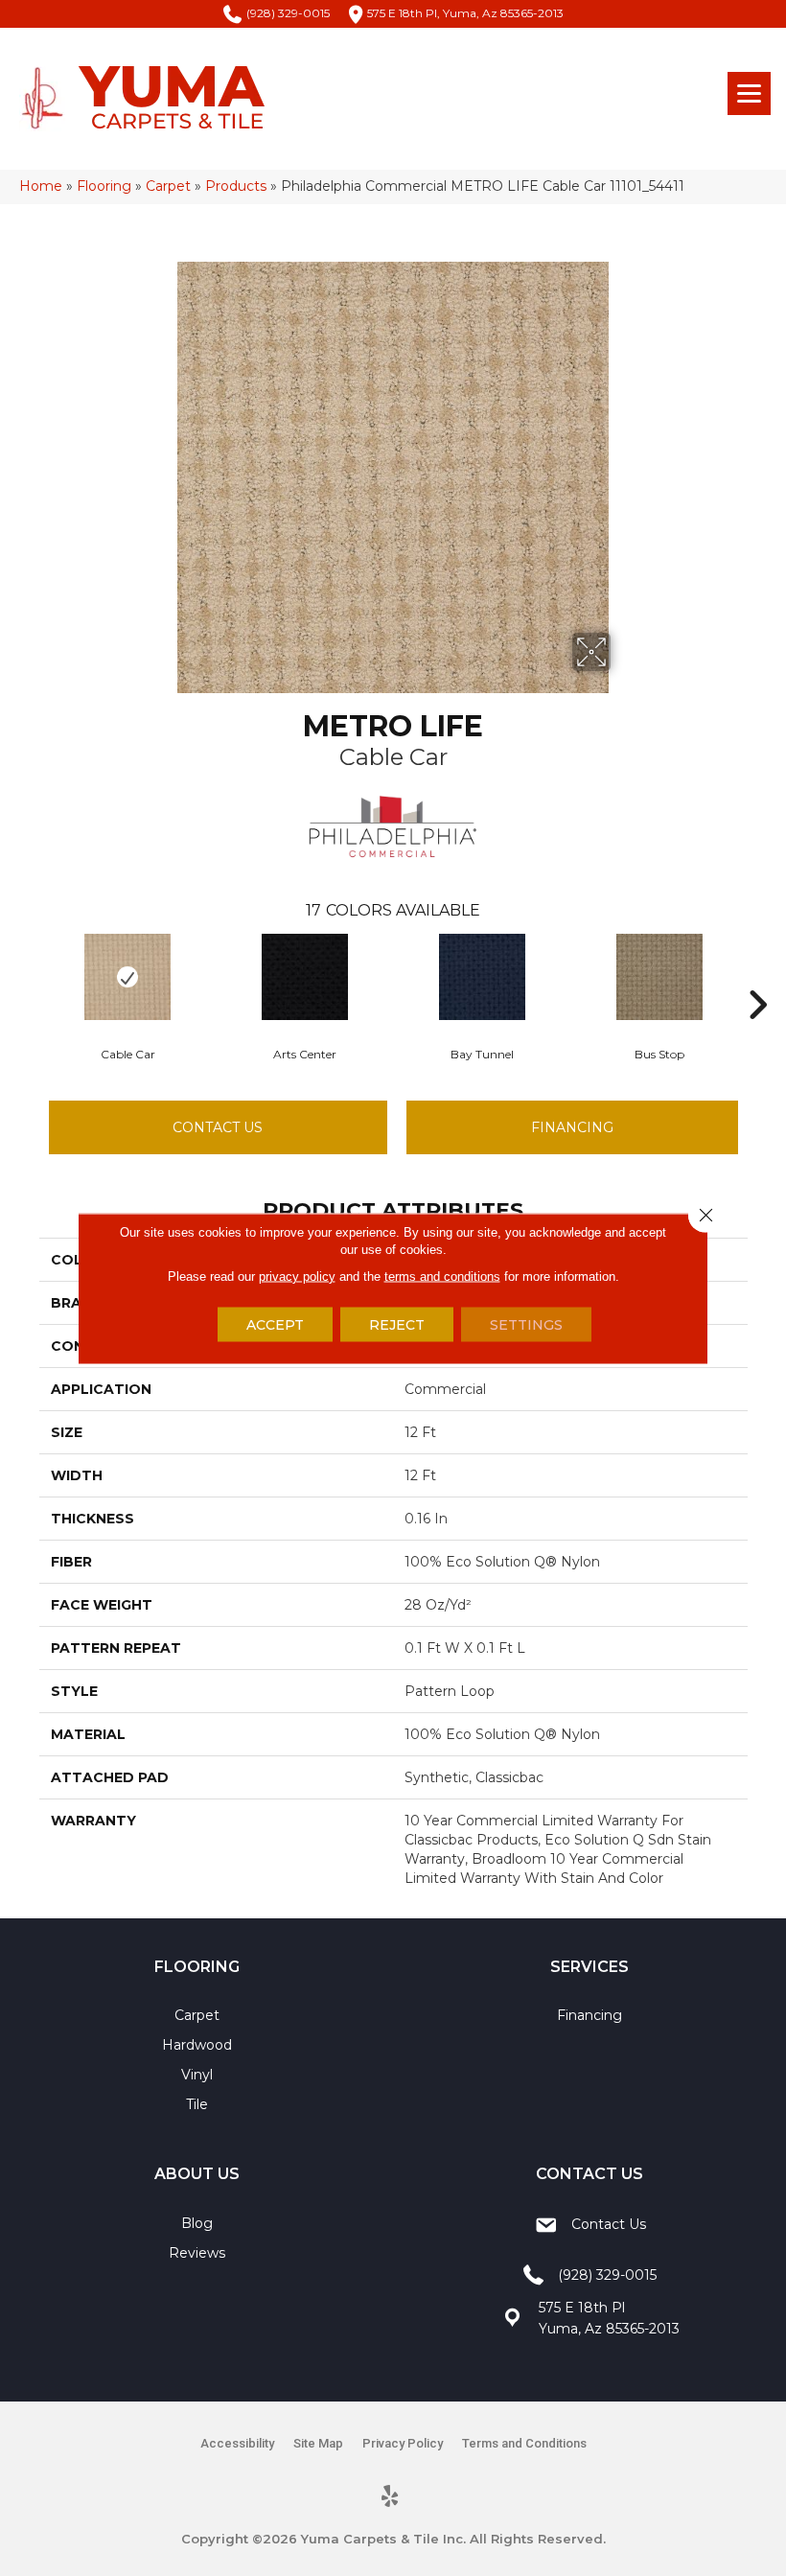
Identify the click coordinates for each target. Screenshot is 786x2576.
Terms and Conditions (524, 2443)
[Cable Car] (128, 977)
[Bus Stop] (660, 977)
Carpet (168, 186)
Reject (397, 1324)
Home (41, 186)
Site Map (318, 2443)
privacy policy (297, 1276)
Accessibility (237, 2443)
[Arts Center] (305, 977)
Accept (275, 1324)
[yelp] (391, 2497)
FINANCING (572, 1127)
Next (757, 976)
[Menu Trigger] (749, 93)
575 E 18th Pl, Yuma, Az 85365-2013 (465, 13)
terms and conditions (442, 1276)
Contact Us (218, 1127)
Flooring (104, 186)
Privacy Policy (403, 2443)
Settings (526, 1324)
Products (236, 186)
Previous (30, 976)
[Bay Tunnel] (483, 977)
